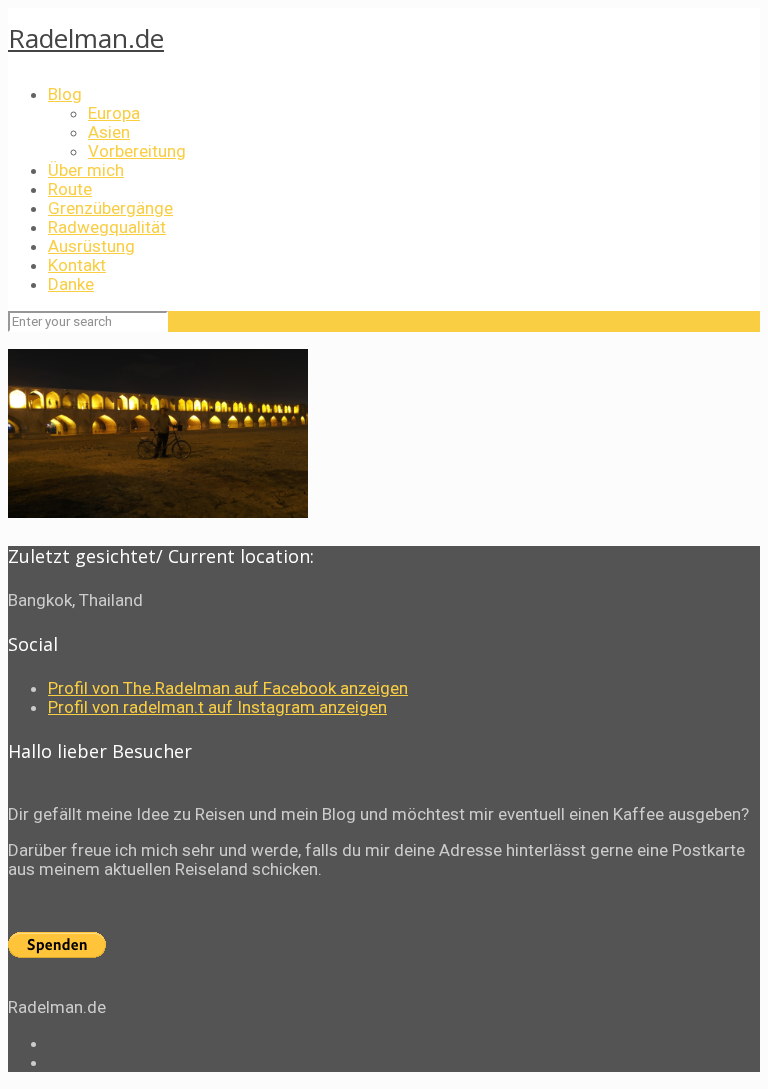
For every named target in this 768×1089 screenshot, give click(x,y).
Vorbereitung (137, 151)
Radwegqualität (107, 227)
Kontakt (77, 265)
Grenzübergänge (110, 208)
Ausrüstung (91, 246)
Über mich (86, 170)
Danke (71, 284)
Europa (114, 113)
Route (70, 189)
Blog (65, 94)
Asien (109, 132)
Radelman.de (86, 38)
